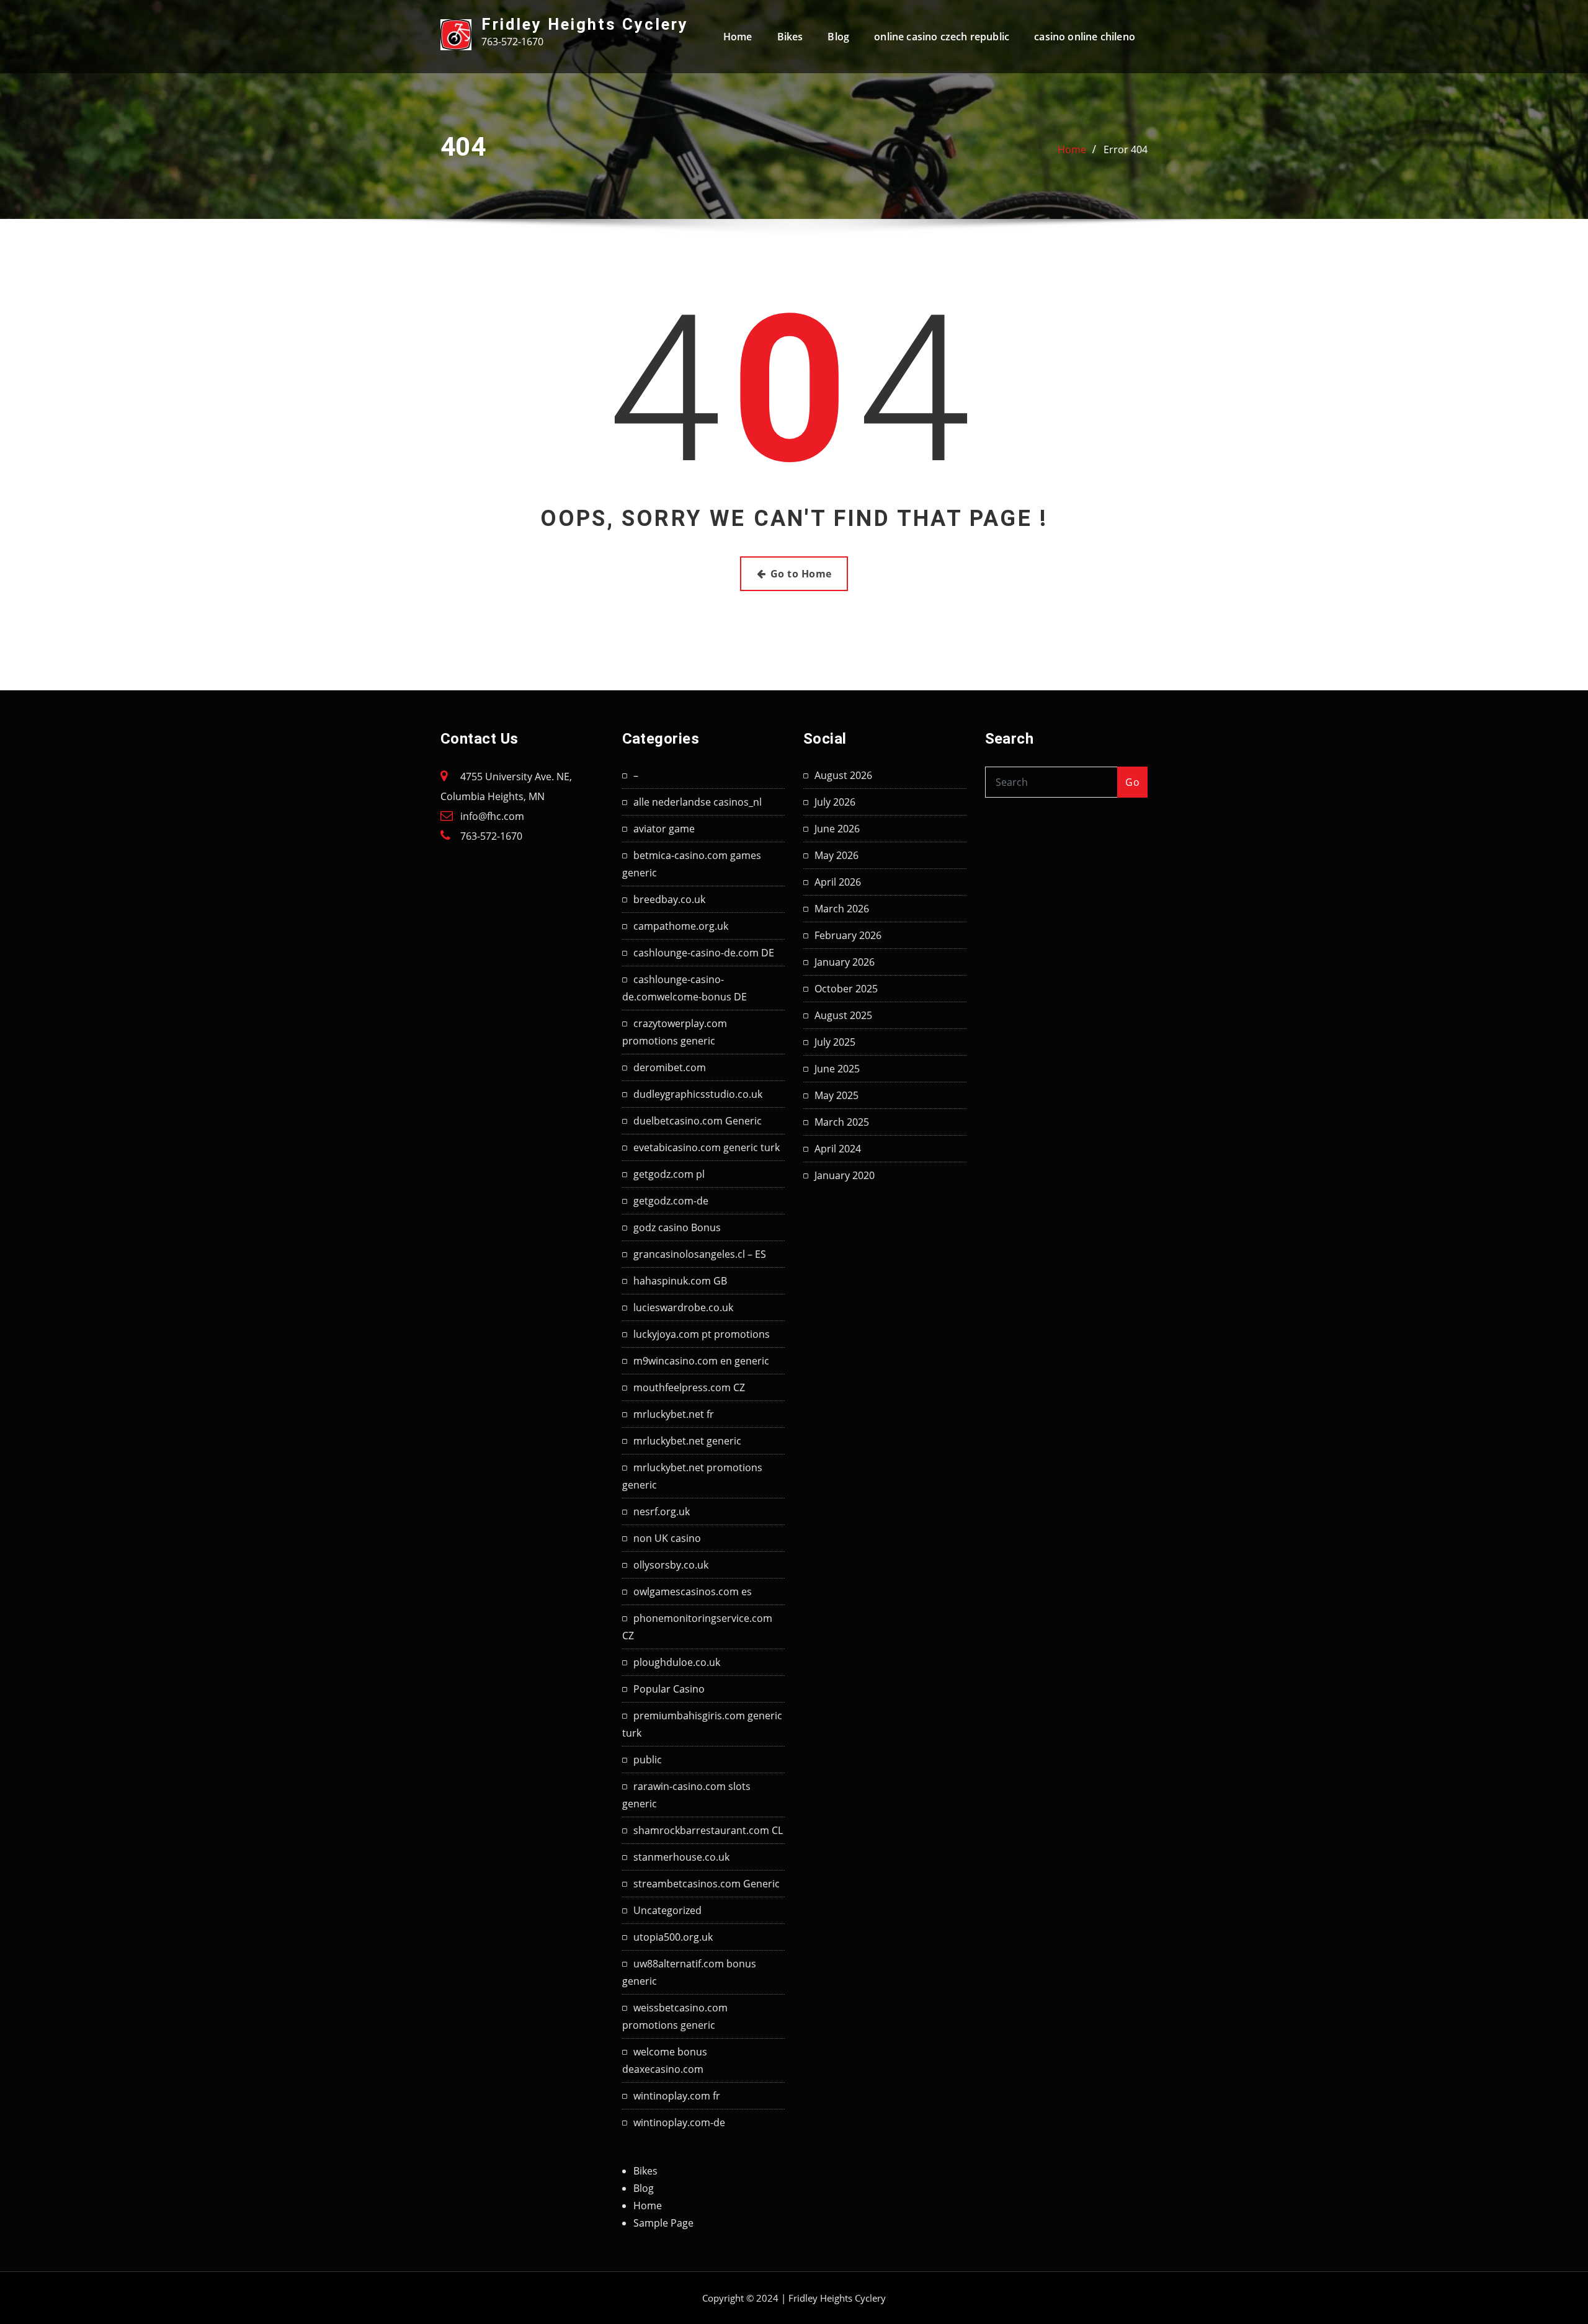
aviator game (664, 829)
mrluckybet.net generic (687, 1441)
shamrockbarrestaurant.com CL (708, 1830)
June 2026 (837, 829)
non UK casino (667, 1538)
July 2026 (835, 802)
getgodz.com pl (669, 1174)
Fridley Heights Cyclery (585, 24)
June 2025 (837, 1069)
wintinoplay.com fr (677, 2096)
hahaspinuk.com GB (680, 1281)
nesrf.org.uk (662, 1511)
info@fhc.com (492, 816)
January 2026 (845, 962)
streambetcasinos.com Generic (707, 1884)
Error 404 (1126, 149)
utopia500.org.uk (673, 1937)
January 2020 (845, 1175)
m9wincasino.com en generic (701, 1361)
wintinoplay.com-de (679, 2122)
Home (738, 37)
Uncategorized (667, 1910)
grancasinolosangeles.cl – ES (700, 1254)
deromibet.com (670, 1067)
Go (1132, 782)
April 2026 (838, 882)
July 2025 (835, 1042)
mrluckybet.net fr (674, 1414)
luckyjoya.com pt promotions (702, 1334)
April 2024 (838, 1149)
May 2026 (836, 855)
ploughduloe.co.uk (677, 1662)
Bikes (790, 37)
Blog (838, 37)
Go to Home (801, 574)
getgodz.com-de (671, 1201)
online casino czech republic (942, 37)
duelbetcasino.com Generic (698, 1121)
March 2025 (842, 1122)
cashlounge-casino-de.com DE (704, 953)
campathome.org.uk (681, 926)
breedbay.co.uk (669, 899)
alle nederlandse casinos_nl (698, 802)
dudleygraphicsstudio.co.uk (698, 1094)
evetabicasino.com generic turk (707, 1147)
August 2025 (843, 1015)
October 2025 (846, 989)
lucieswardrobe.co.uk (683, 1307)
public (648, 1760)
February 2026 (848, 935)
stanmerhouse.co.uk (681, 1857)
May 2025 (836, 1095)
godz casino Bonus (677, 1227)
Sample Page (663, 2223)
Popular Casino (669, 1689)
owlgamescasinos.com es (693, 1592)
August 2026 (843, 775)
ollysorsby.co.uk (671, 1565)
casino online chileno (1085, 37)
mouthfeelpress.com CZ (689, 1387)
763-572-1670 (491, 836)
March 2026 (842, 909)
